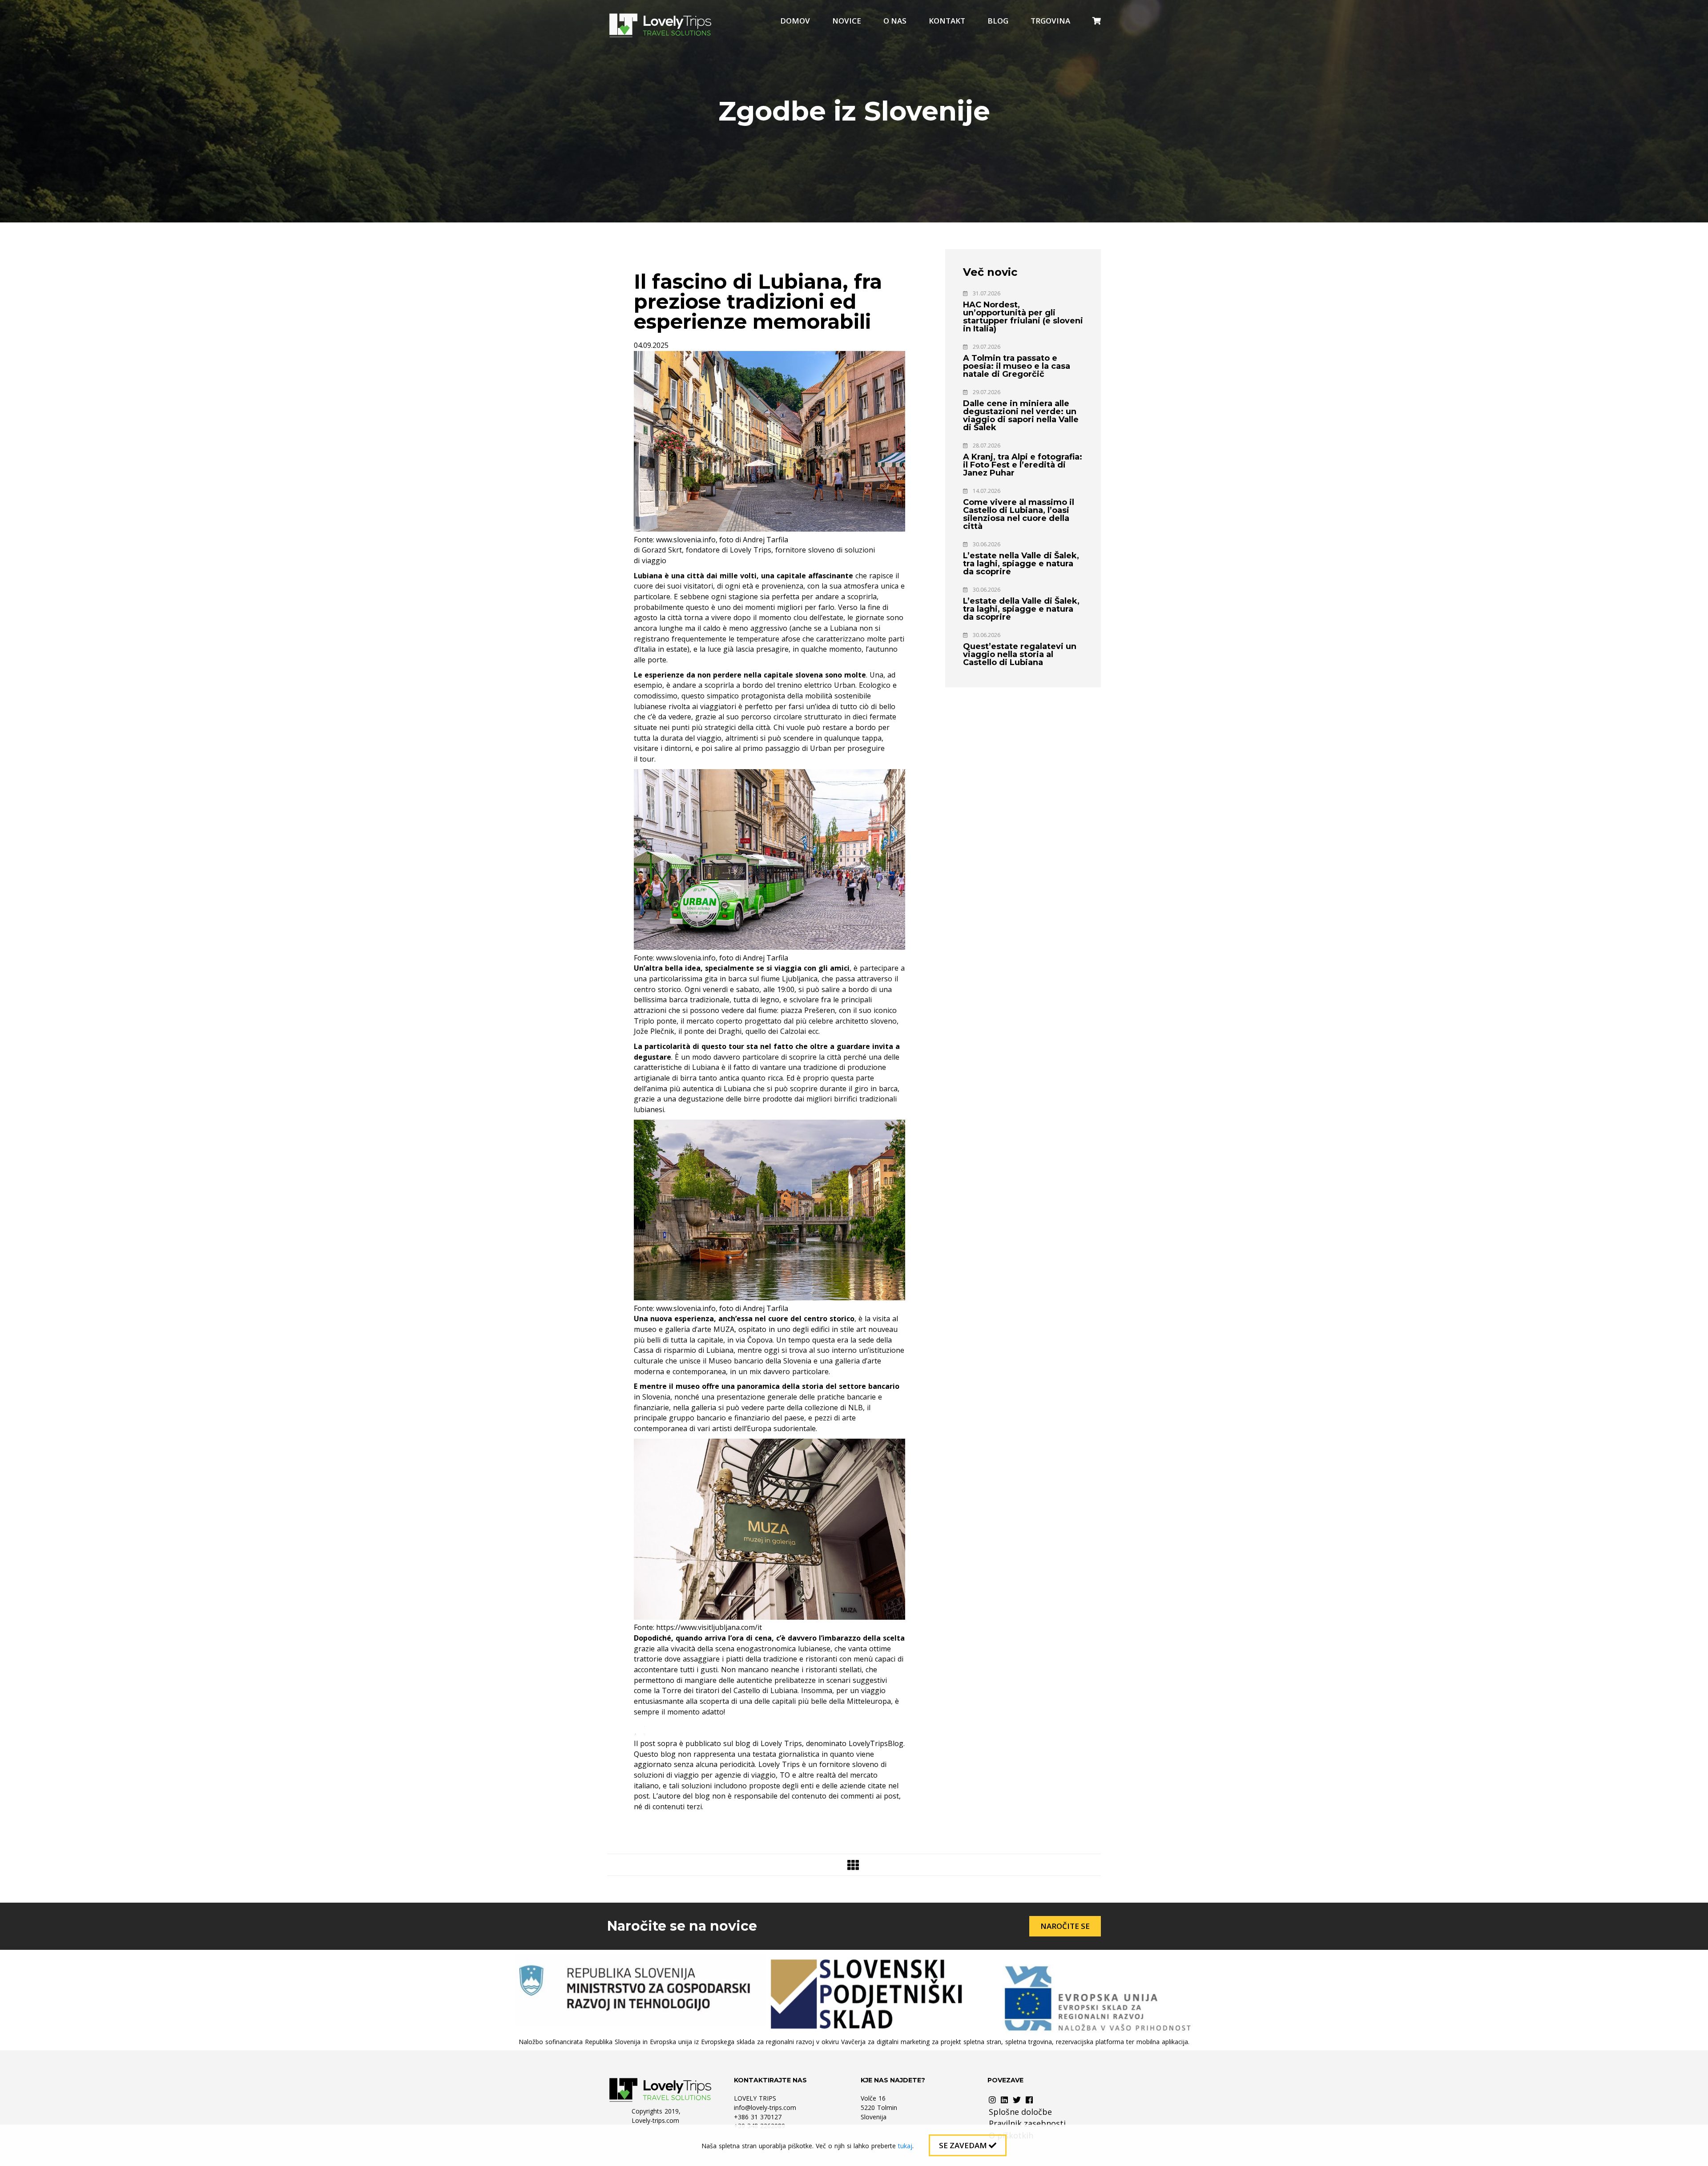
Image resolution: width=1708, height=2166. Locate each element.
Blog (998, 21)
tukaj (905, 2146)
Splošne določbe (1020, 2112)
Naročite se (1065, 1926)
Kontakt (947, 21)
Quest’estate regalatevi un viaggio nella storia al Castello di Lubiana (1020, 654)
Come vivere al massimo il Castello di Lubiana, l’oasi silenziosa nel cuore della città (1019, 514)
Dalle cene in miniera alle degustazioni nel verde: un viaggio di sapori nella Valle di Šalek (1021, 415)
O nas (895, 21)
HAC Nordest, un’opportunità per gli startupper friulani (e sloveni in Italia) (1023, 317)
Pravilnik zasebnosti (1027, 2123)
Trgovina (1050, 21)
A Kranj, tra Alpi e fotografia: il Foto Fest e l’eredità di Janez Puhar (1023, 465)
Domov (795, 21)
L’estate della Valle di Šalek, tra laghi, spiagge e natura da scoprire (1021, 609)
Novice (847, 21)
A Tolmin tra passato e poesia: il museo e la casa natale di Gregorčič (1017, 366)
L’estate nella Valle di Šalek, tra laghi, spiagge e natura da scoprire (1021, 564)
